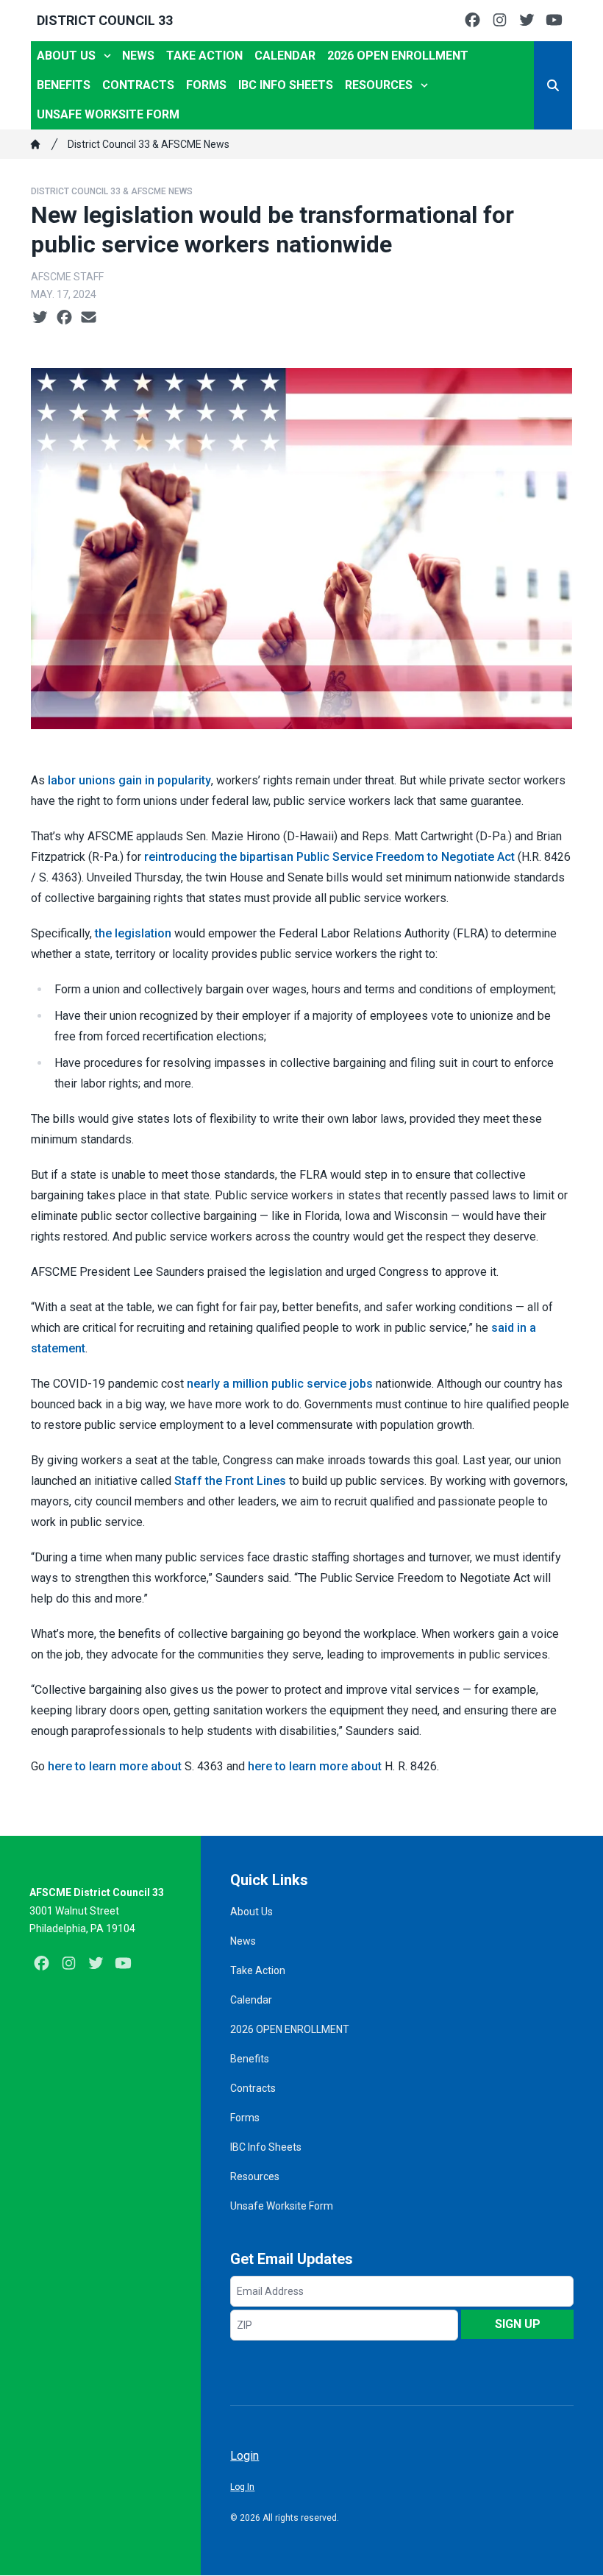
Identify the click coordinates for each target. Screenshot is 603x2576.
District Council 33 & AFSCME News (149, 144)
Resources (379, 85)
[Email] (89, 318)
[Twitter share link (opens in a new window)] (40, 318)
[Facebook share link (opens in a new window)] (64, 318)
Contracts (138, 85)
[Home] (35, 144)
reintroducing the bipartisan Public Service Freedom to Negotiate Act (329, 857)
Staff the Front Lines (230, 1481)
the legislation (133, 933)
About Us (66, 56)
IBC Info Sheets (286, 85)
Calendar (285, 56)
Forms (206, 85)
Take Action (204, 56)
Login (245, 2456)
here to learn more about (115, 1766)
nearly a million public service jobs (280, 1384)
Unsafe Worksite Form (108, 114)
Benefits (64, 85)
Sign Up (518, 2324)
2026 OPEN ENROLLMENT (398, 56)
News (138, 56)
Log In (242, 2487)
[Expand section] (107, 56)
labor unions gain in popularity (129, 780)
